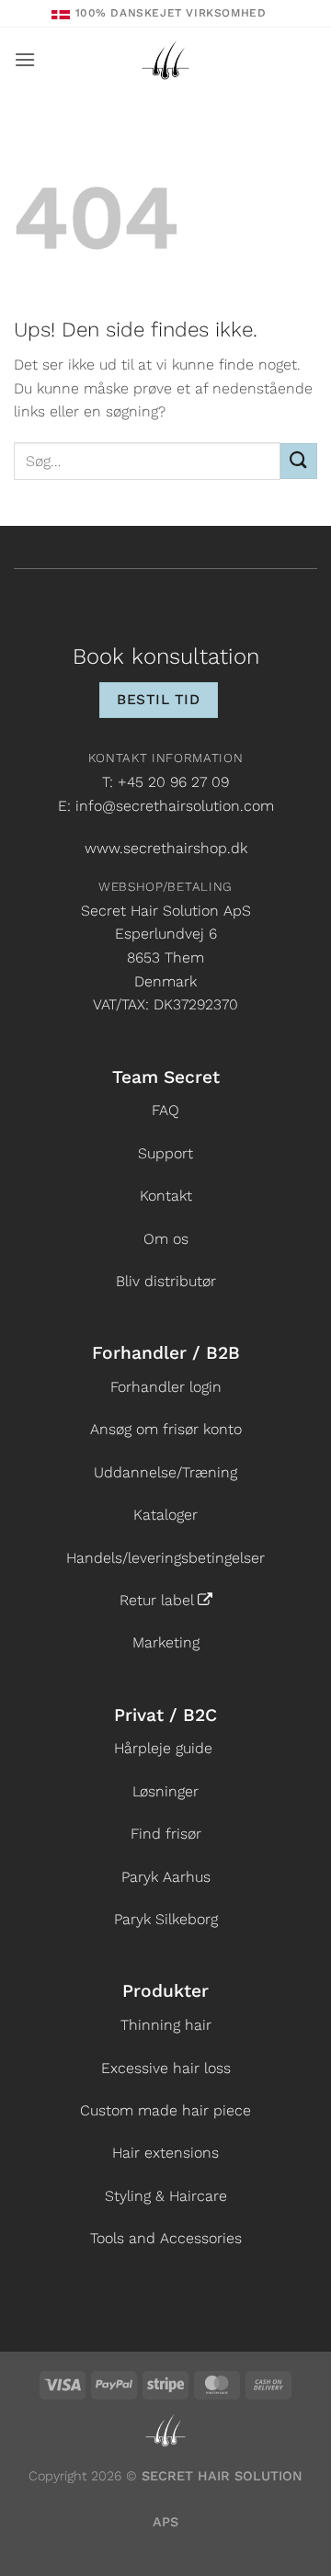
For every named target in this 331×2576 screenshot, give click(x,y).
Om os (166, 1239)
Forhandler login (166, 1387)
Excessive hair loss (166, 2068)
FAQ (165, 1110)
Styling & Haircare (166, 2196)
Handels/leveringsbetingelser (165, 1558)
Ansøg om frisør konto (166, 1429)
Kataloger (165, 1515)
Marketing (166, 1642)
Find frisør (166, 1834)
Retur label (157, 1600)
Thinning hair (166, 2025)
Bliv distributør (166, 1281)
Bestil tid (158, 700)
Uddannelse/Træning (165, 1472)
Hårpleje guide (163, 1748)
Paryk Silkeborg (166, 1919)
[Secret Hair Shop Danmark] (165, 60)
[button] (25, 59)
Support (165, 1153)
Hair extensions (165, 2153)
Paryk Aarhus (166, 1877)
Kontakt (166, 1196)
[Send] (299, 461)
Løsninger (165, 1791)
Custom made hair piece (165, 2110)
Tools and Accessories (166, 2238)
